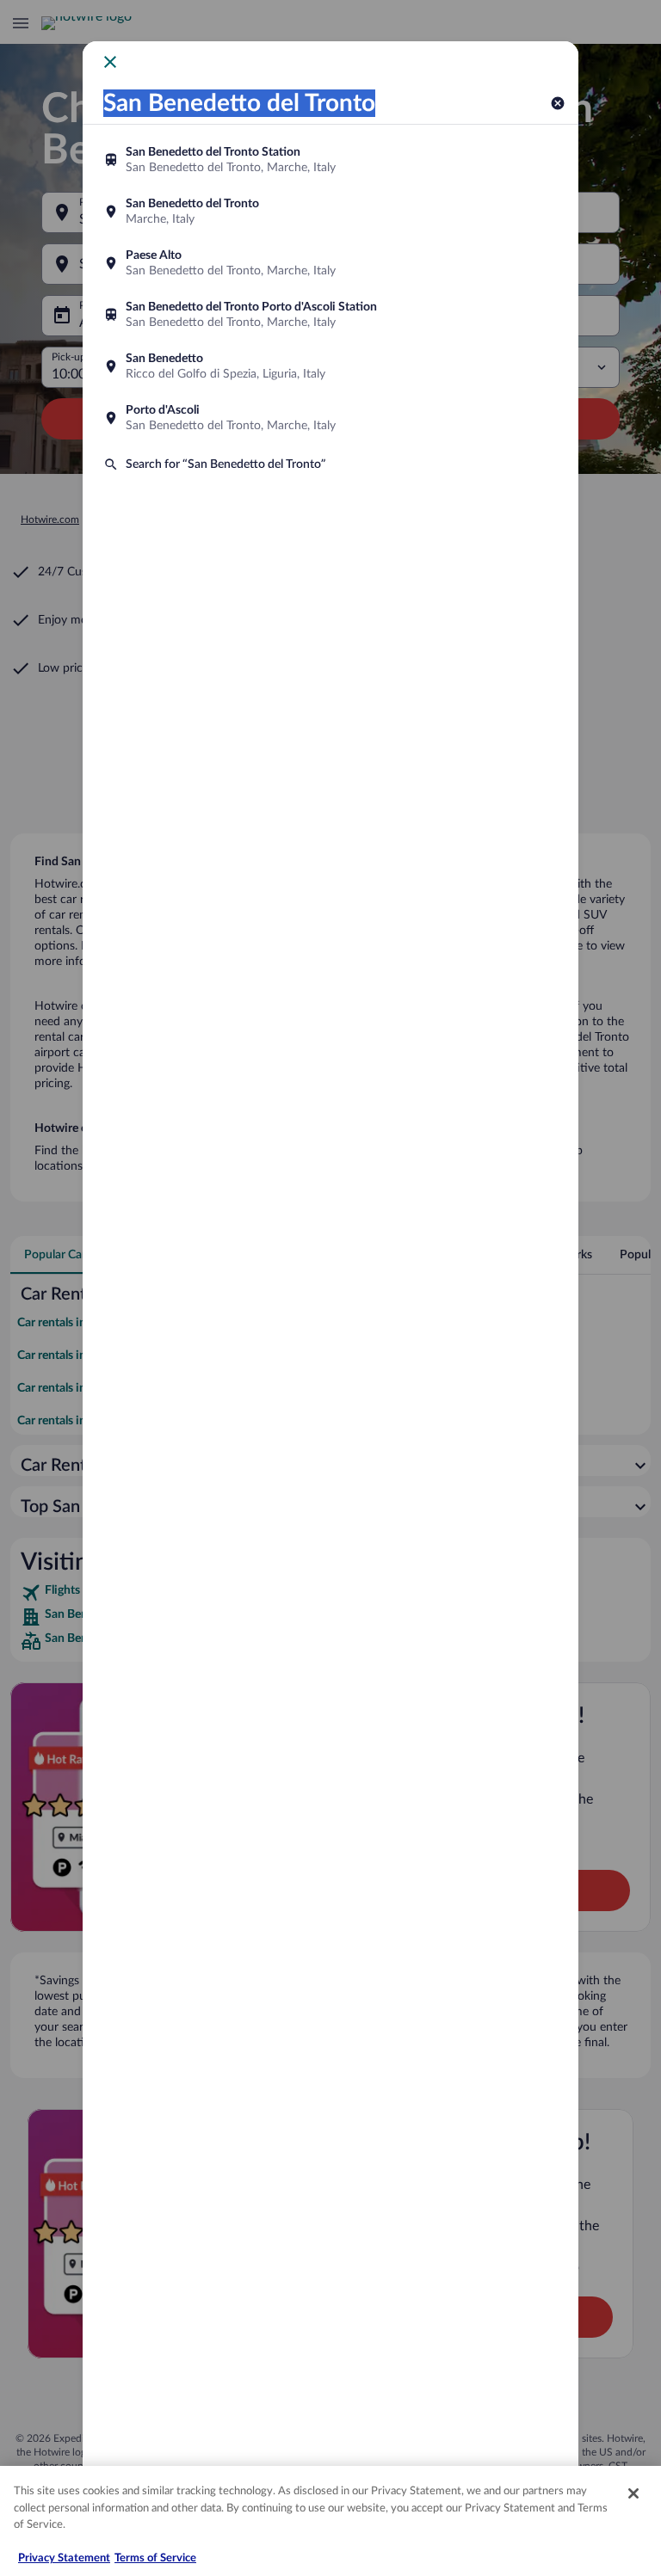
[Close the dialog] (110, 62)
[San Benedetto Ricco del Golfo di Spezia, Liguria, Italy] (330, 366)
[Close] (633, 2493)
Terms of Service (155, 2558)
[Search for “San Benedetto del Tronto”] (330, 464)
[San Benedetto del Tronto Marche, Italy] (330, 212)
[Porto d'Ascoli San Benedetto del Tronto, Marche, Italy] (330, 418)
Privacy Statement (64, 2558)
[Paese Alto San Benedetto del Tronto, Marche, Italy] (330, 263)
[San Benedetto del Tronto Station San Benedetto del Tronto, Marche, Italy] (330, 160)
